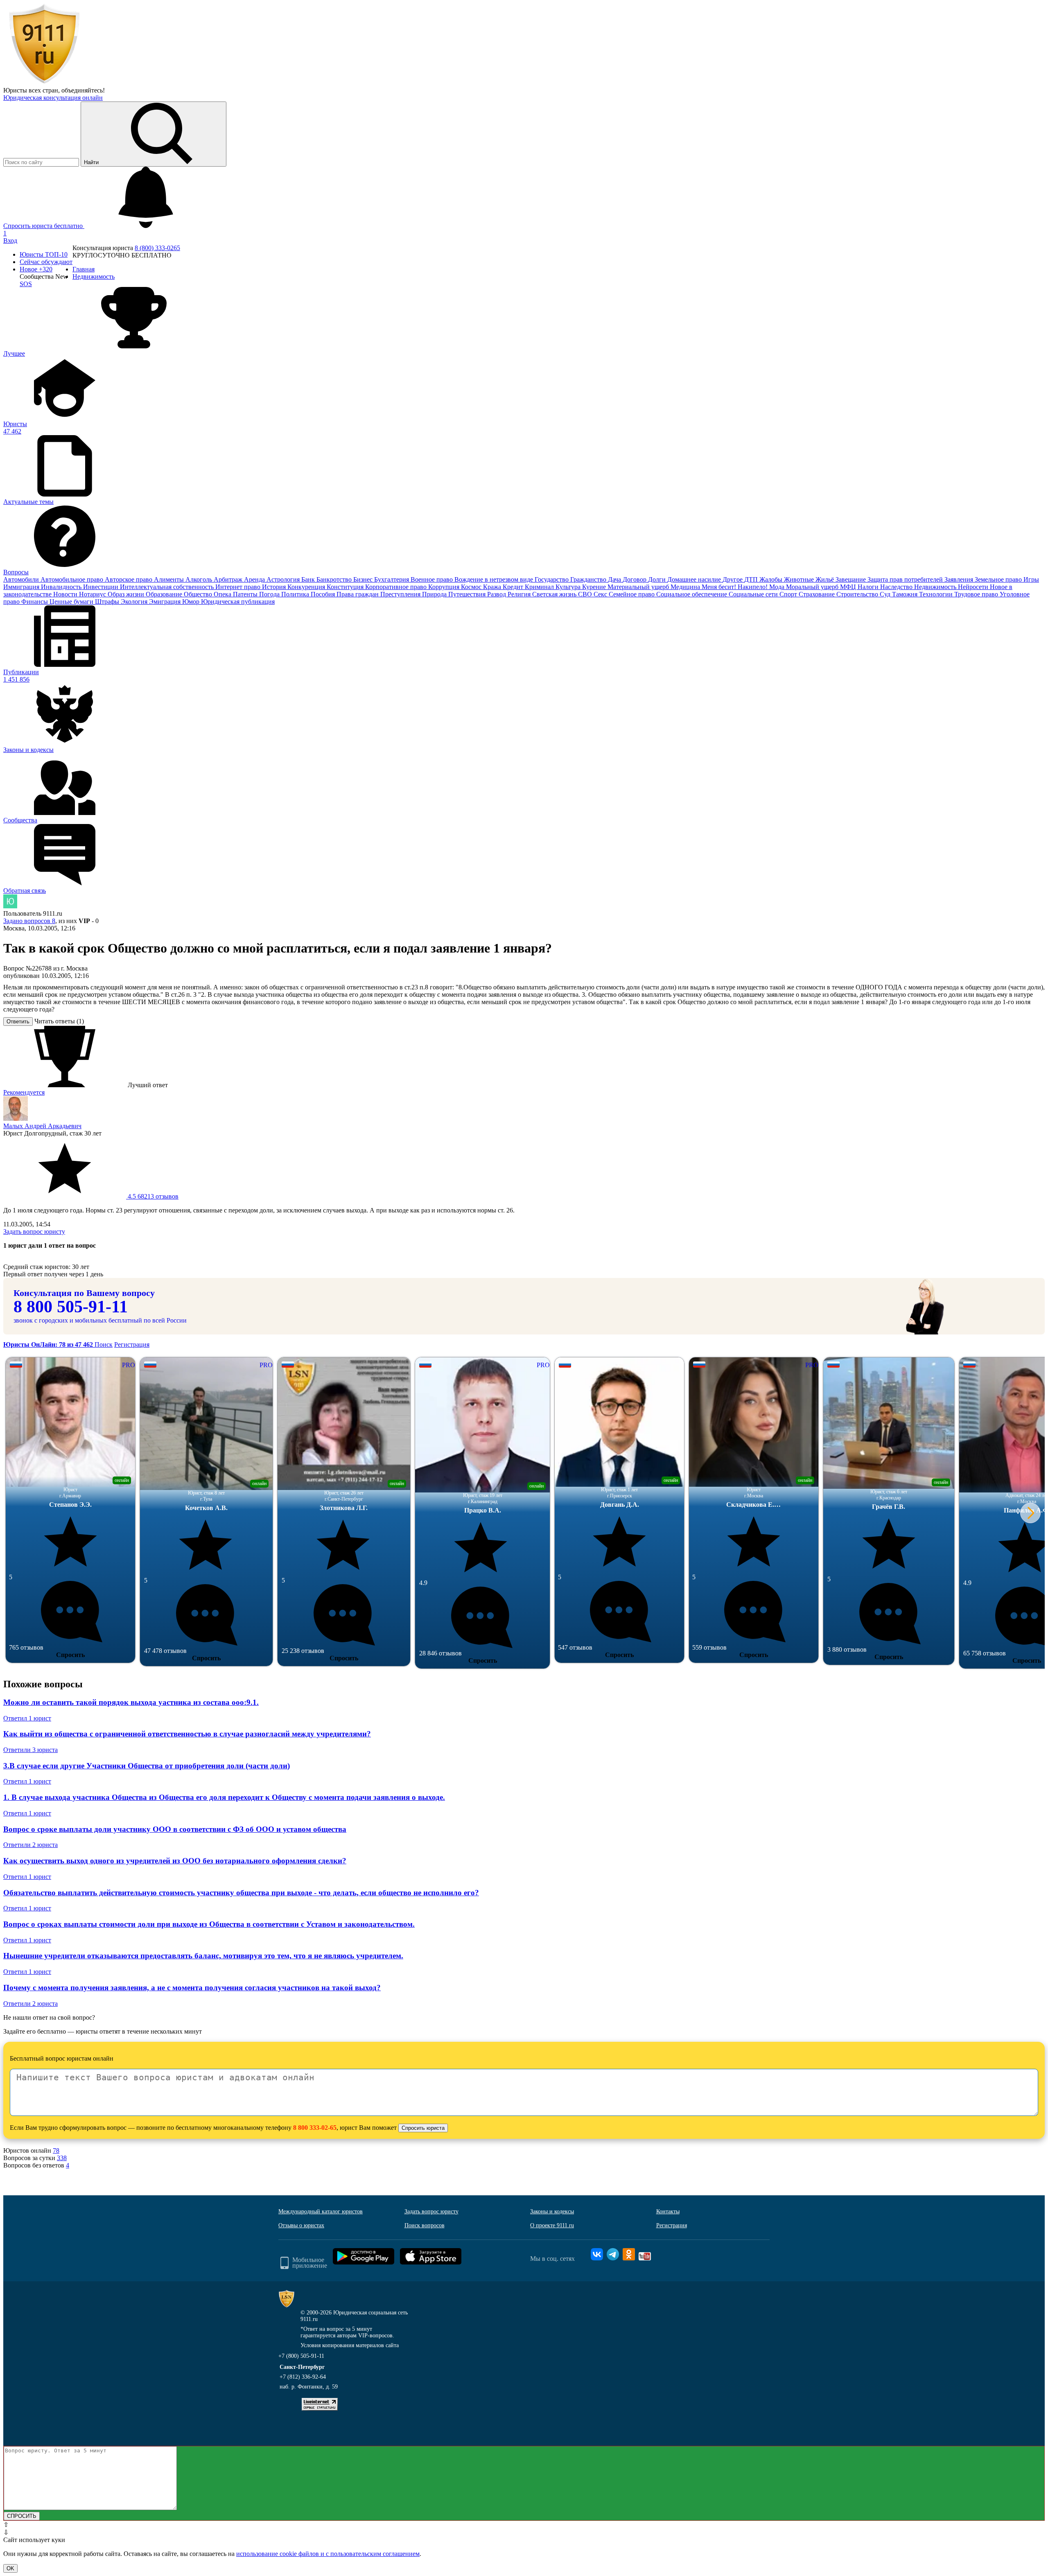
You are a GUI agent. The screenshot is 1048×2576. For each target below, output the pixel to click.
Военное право (433, 579)
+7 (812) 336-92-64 (303, 2377)
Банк (309, 579)
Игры (1031, 579)
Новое (36, 269)
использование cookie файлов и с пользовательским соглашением (328, 2554)
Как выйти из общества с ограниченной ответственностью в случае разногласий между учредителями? (187, 1734)
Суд (886, 594)
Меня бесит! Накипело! (735, 587)
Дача (615, 579)
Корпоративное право (397, 587)
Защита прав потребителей (906, 579)
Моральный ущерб (813, 587)
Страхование (818, 594)
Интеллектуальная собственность (168, 587)
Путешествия (468, 594)
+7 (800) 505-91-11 (301, 2356)
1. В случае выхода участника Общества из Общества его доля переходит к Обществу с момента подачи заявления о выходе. (224, 1797)
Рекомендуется (24, 1092)
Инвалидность (62, 587)
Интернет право (239, 587)
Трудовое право (977, 594)
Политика (296, 594)
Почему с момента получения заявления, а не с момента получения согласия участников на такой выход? (192, 1988)
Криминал (540, 587)
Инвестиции (102, 587)
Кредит (514, 587)
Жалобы (772, 579)
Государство (552, 579)
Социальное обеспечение (692, 594)
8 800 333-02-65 (315, 2128)
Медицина (686, 587)
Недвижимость (936, 587)
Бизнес (364, 579)
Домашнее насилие (695, 579)
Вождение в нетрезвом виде (495, 579)
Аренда (255, 579)
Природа (435, 594)
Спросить (70, 1655)
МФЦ (849, 587)
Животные (800, 579)
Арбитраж (229, 579)
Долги (658, 579)
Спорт (789, 594)
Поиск (104, 1344)
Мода (778, 587)
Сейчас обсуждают (46, 262)
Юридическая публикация (238, 602)
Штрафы (108, 602)
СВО (586, 594)
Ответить (18, 1022)
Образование (165, 594)
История (275, 587)
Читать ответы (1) (59, 1021)
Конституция (346, 587)
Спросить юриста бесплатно (44, 226)
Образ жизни (127, 594)
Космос (472, 587)
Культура (569, 587)
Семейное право (632, 594)
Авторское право (129, 579)
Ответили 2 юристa (30, 1845)
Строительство (858, 594)
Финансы (35, 602)
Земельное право (999, 579)
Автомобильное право (73, 579)
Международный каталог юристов (321, 2211)
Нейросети (974, 587)
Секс (601, 594)
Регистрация (132, 1344)
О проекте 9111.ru (552, 2225)
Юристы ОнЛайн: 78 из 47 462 (49, 1344)
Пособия (324, 594)
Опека (223, 594)
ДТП (752, 579)
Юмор (192, 602)
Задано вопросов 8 (29, 921)
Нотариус (93, 594)
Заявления (960, 579)
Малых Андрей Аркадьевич (42, 1126)
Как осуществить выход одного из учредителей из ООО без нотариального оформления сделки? (175, 1861)
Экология (135, 602)
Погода (270, 594)
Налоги (869, 587)
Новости (66, 594)
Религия (520, 594)
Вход (10, 240)
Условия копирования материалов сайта (350, 2345)
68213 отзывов (152, 1196)
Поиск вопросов (425, 2225)
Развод (497, 594)
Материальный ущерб (639, 587)
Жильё (826, 579)
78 (56, 2150)
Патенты (246, 594)
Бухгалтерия (392, 579)
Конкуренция (307, 587)
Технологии (937, 594)
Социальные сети (754, 594)
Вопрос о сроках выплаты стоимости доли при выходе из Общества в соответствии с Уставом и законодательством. (209, 1924)
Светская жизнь (555, 594)
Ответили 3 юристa (30, 1750)
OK (10, 2568)
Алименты (170, 579)
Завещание (851, 579)
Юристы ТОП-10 (44, 254)
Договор (635, 579)
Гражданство (589, 579)
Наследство (897, 587)
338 (62, 2158)
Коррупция (445, 587)
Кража (493, 587)
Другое (733, 579)
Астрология (284, 579)
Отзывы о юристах (301, 2225)
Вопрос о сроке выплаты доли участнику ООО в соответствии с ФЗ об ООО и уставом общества (175, 1829)
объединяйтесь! (83, 90)
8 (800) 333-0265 (157, 248)
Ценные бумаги (72, 602)
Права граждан (358, 594)
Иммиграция (22, 587)
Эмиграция (166, 602)
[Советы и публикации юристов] (44, 83)
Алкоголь (200, 579)
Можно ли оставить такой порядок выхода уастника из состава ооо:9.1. (131, 1702)
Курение (595, 587)
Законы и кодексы (552, 2211)
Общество (199, 594)
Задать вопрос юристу (34, 1232)
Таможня (906, 594)
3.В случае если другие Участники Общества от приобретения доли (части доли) (147, 1766)
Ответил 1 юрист (27, 1718)
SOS (26, 284)
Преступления (401, 594)
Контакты (668, 2211)
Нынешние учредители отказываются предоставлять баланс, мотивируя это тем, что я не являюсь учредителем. (203, 1956)
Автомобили (22, 579)
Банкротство (335, 579)
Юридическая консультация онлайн (53, 98)
